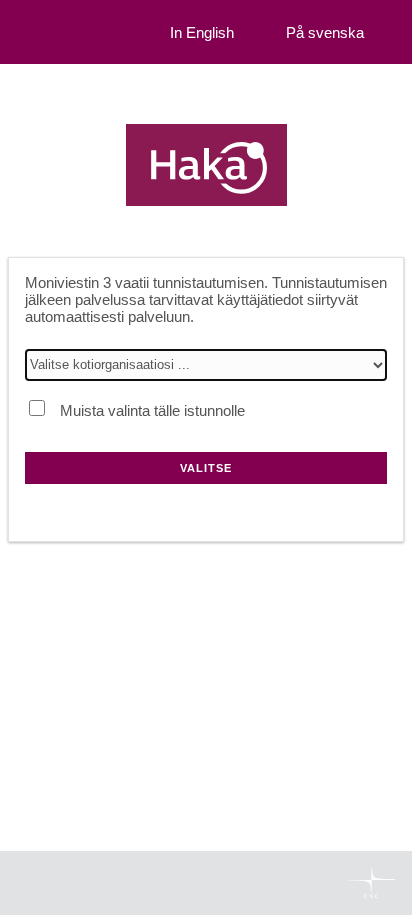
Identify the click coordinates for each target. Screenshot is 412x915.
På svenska (325, 32)
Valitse (206, 468)
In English (202, 32)
